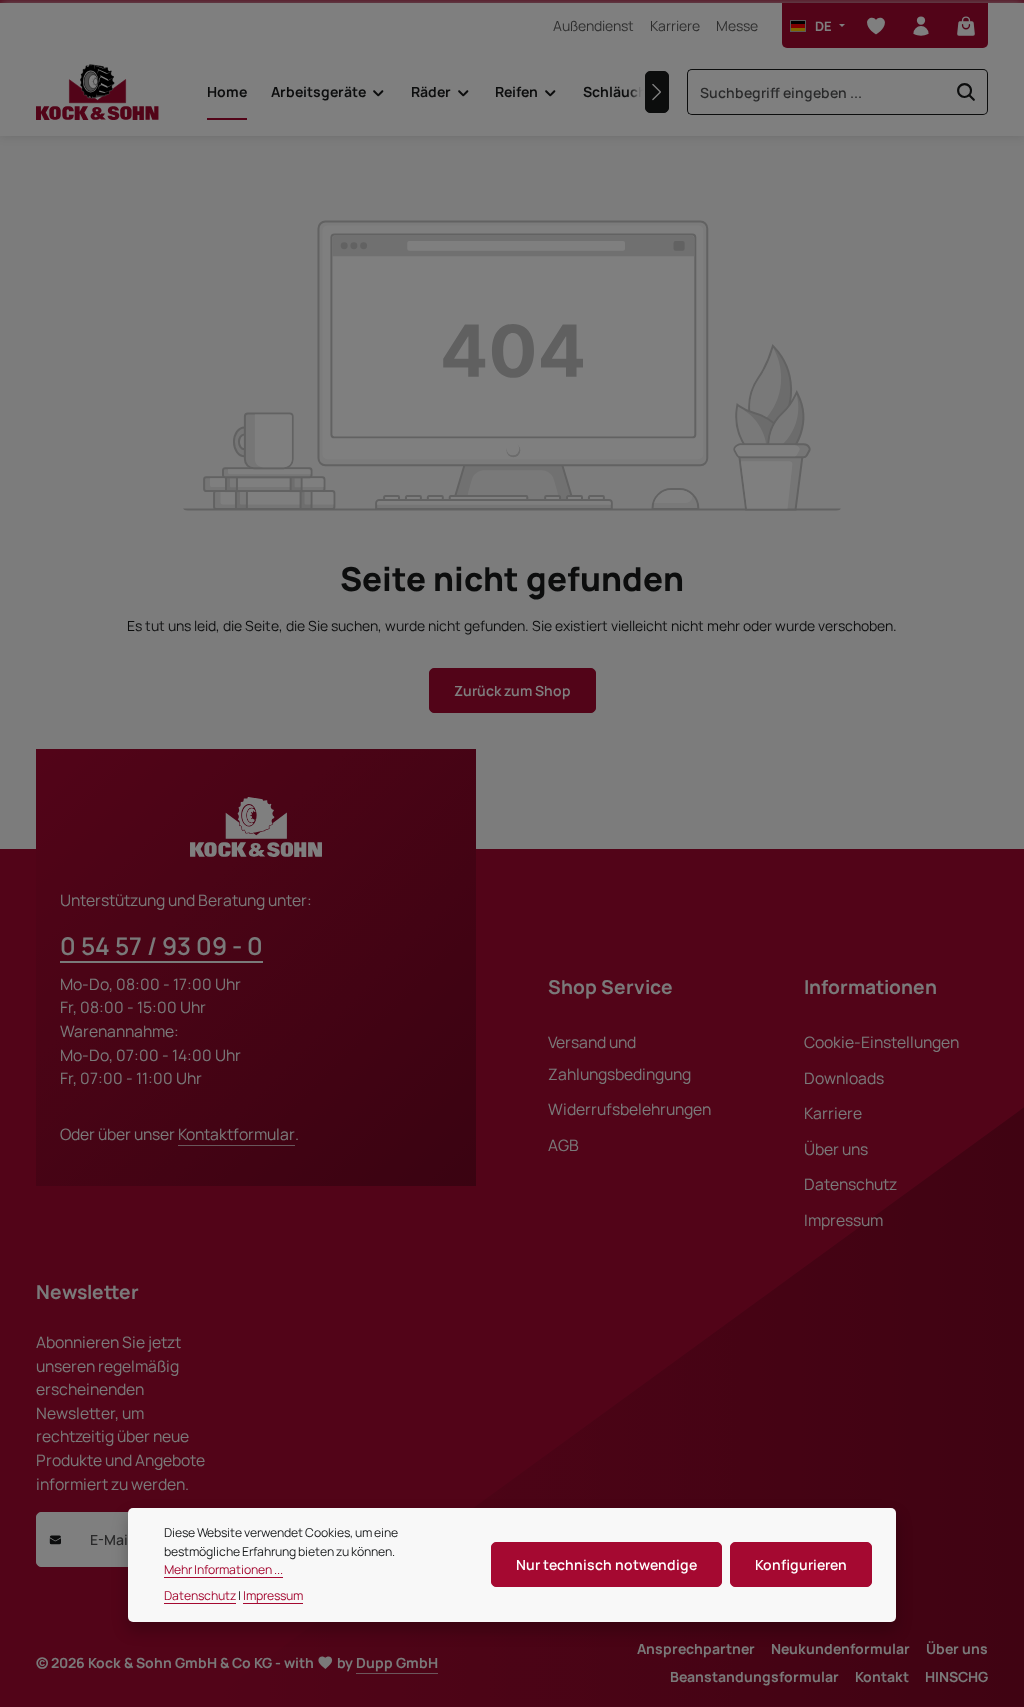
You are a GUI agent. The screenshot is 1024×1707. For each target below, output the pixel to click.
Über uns (836, 1149)
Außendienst (593, 25)
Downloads (844, 1078)
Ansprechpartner (696, 1648)
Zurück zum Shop (512, 690)
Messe (737, 25)
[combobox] (816, 92)
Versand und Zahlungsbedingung (619, 1057)
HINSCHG (956, 1676)
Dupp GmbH (397, 1662)
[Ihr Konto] (920, 25)
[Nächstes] (657, 92)
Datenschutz (850, 1184)
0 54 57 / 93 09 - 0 (161, 945)
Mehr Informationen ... (223, 1569)
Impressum (843, 1220)
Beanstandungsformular (754, 1676)
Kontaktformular (236, 1134)
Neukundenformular (840, 1648)
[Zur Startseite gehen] (97, 92)
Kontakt (882, 1676)
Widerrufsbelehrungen (629, 1109)
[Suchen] (966, 92)
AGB (563, 1145)
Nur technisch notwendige (606, 1564)
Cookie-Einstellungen (881, 1042)
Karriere (675, 25)
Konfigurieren (801, 1564)
